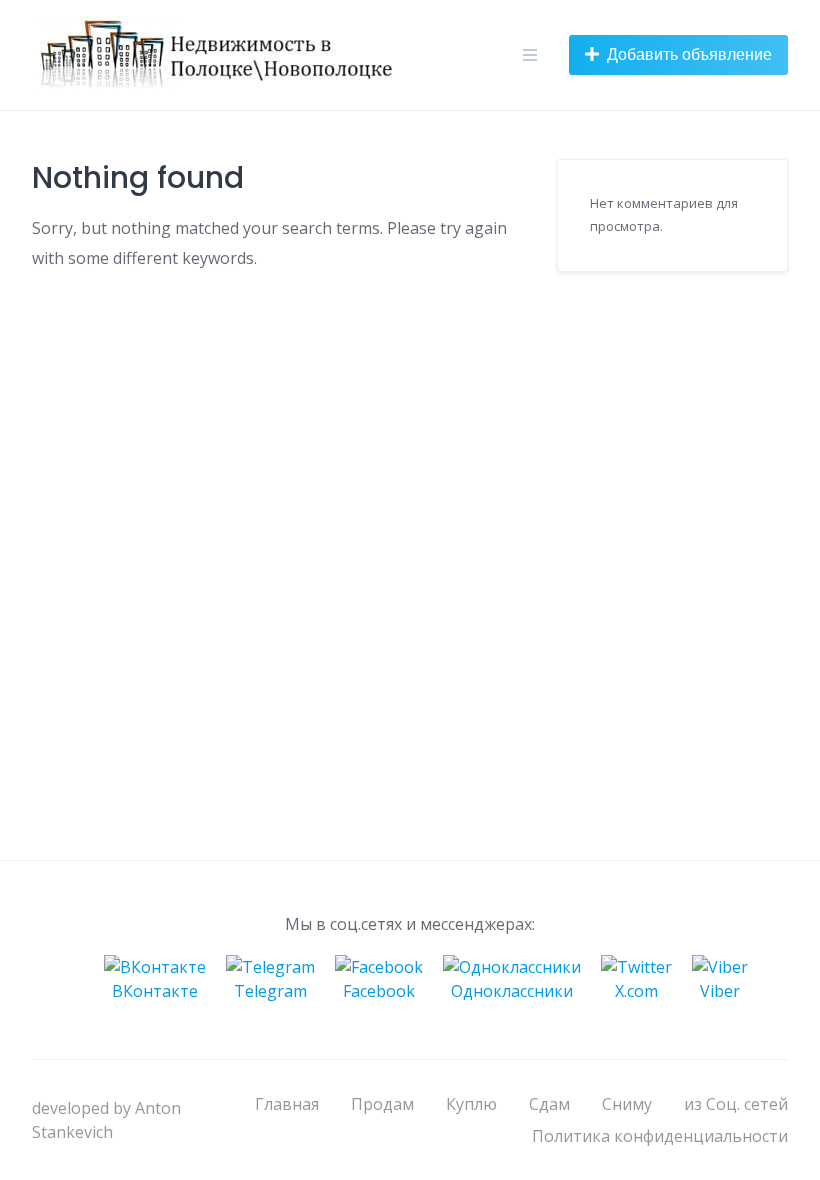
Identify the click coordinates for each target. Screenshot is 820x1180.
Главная (287, 1104)
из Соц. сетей (736, 1104)
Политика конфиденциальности (660, 1136)
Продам (382, 1104)
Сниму (627, 1104)
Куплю (471, 1104)
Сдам (549, 1104)
